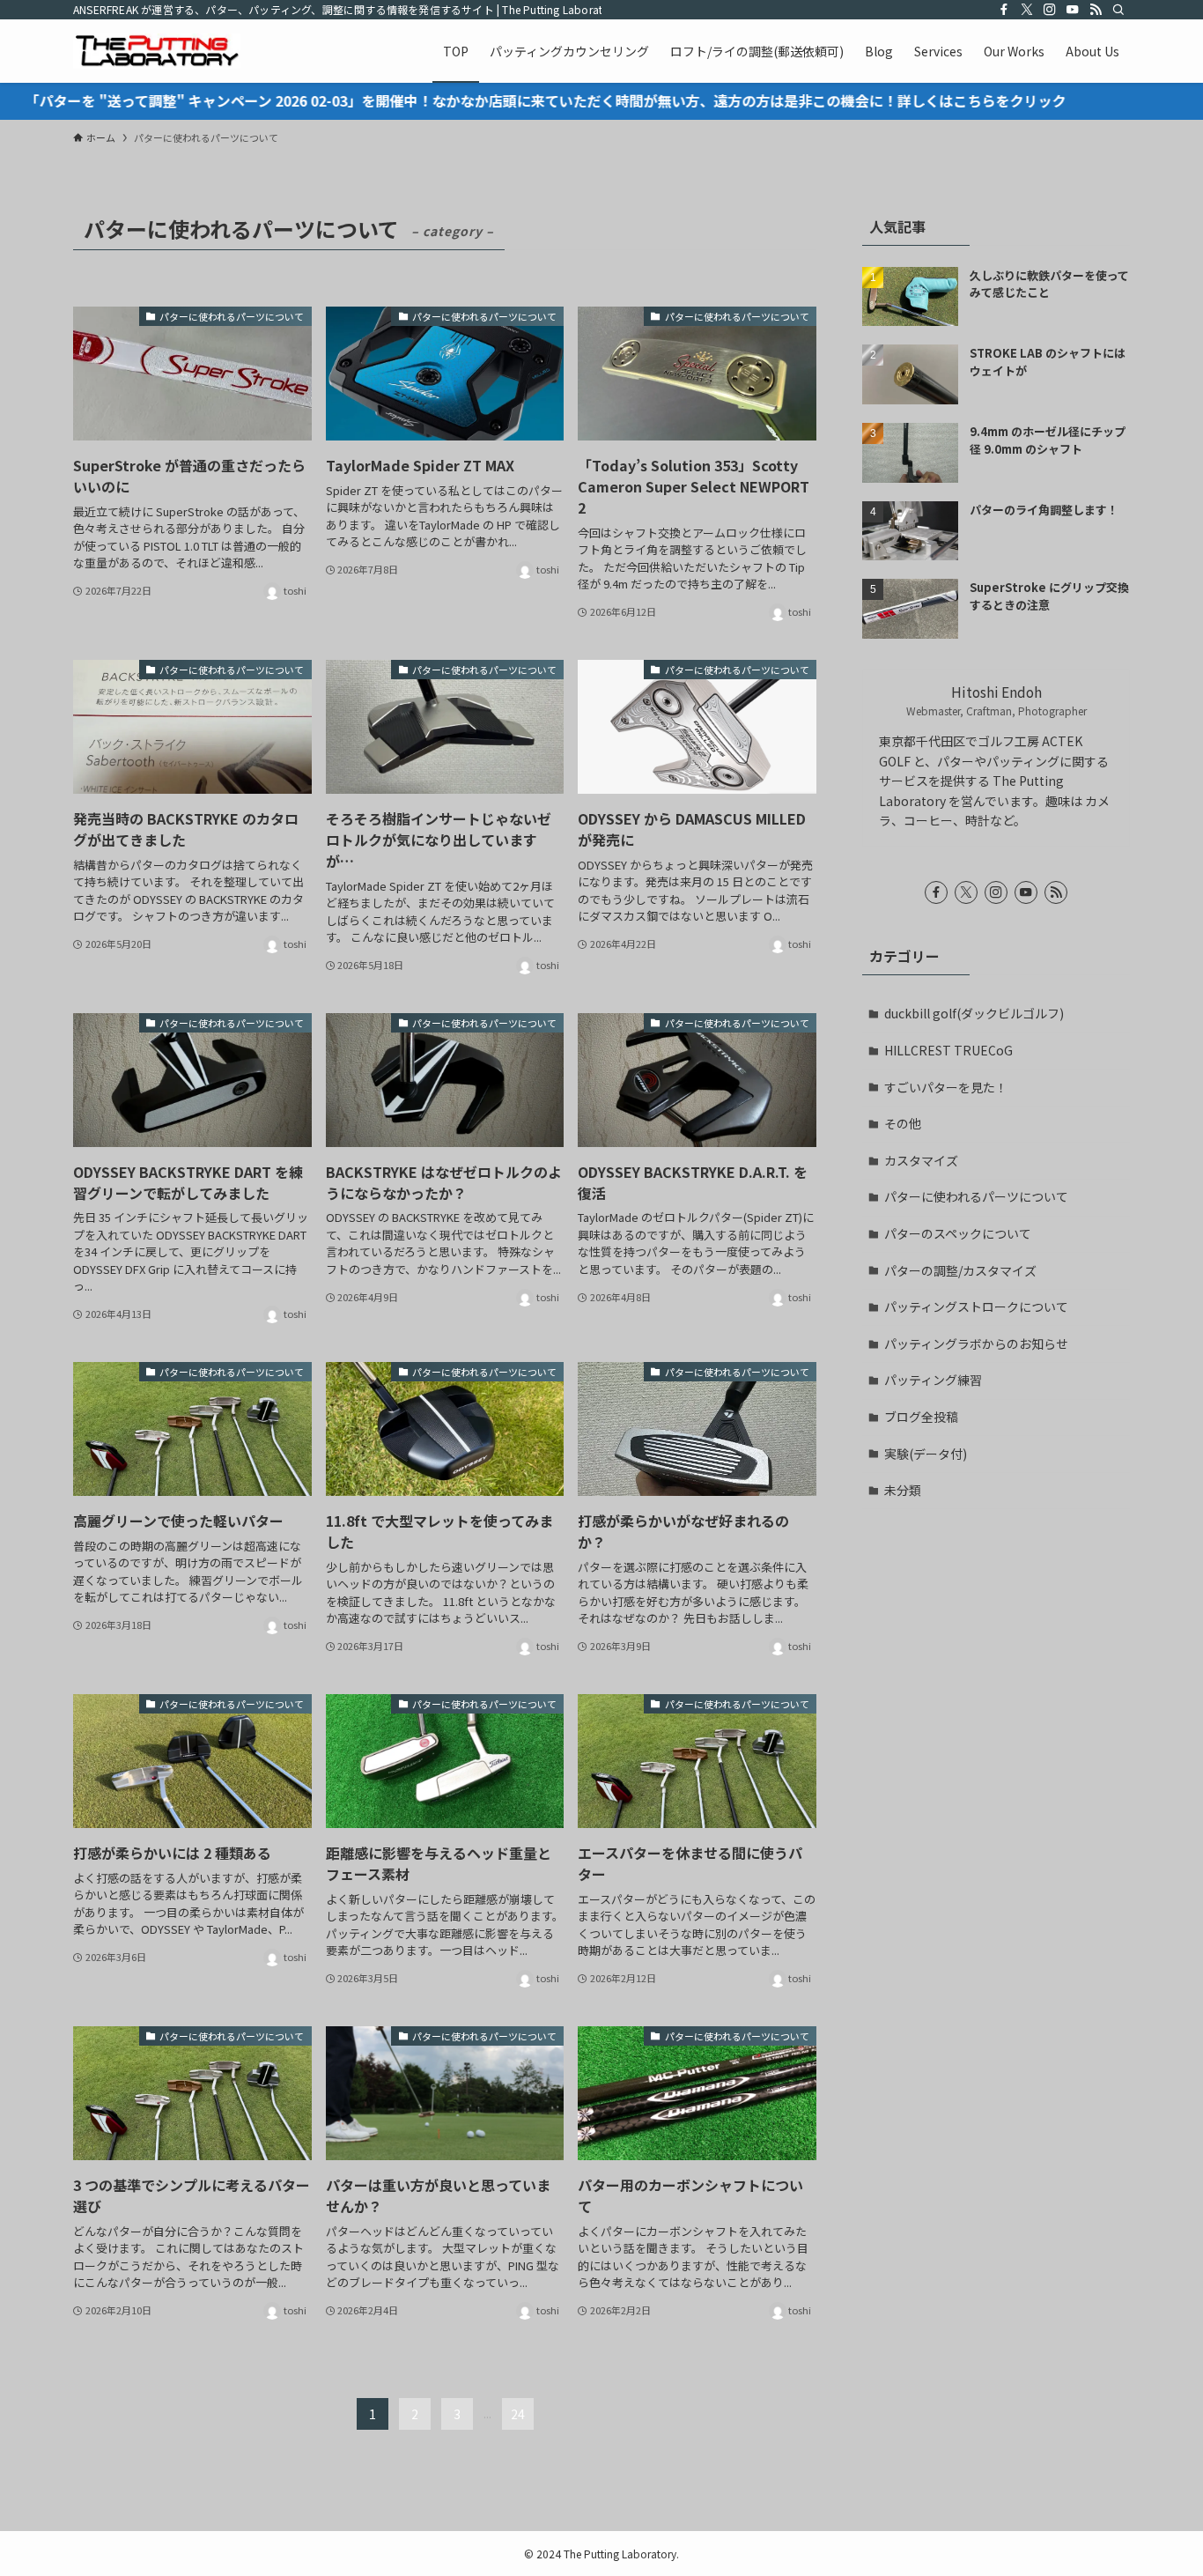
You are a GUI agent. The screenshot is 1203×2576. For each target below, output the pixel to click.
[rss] (1096, 10)
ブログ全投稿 (921, 1417)
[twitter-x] (1027, 10)
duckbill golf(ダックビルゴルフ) (974, 1013)
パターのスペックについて (958, 1233)
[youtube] (1073, 10)
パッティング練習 (933, 1380)
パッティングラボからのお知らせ (976, 1344)
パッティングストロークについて (976, 1307)
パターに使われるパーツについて (976, 1196)
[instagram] (1050, 10)
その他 (903, 1123)
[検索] (1118, 10)
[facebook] (1004, 10)
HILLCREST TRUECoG (948, 1050)
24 (518, 2414)
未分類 (903, 1490)
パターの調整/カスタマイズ (960, 1270)
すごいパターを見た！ (946, 1087)
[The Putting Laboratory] (157, 51)
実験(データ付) (926, 1454)
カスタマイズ (921, 1160)
